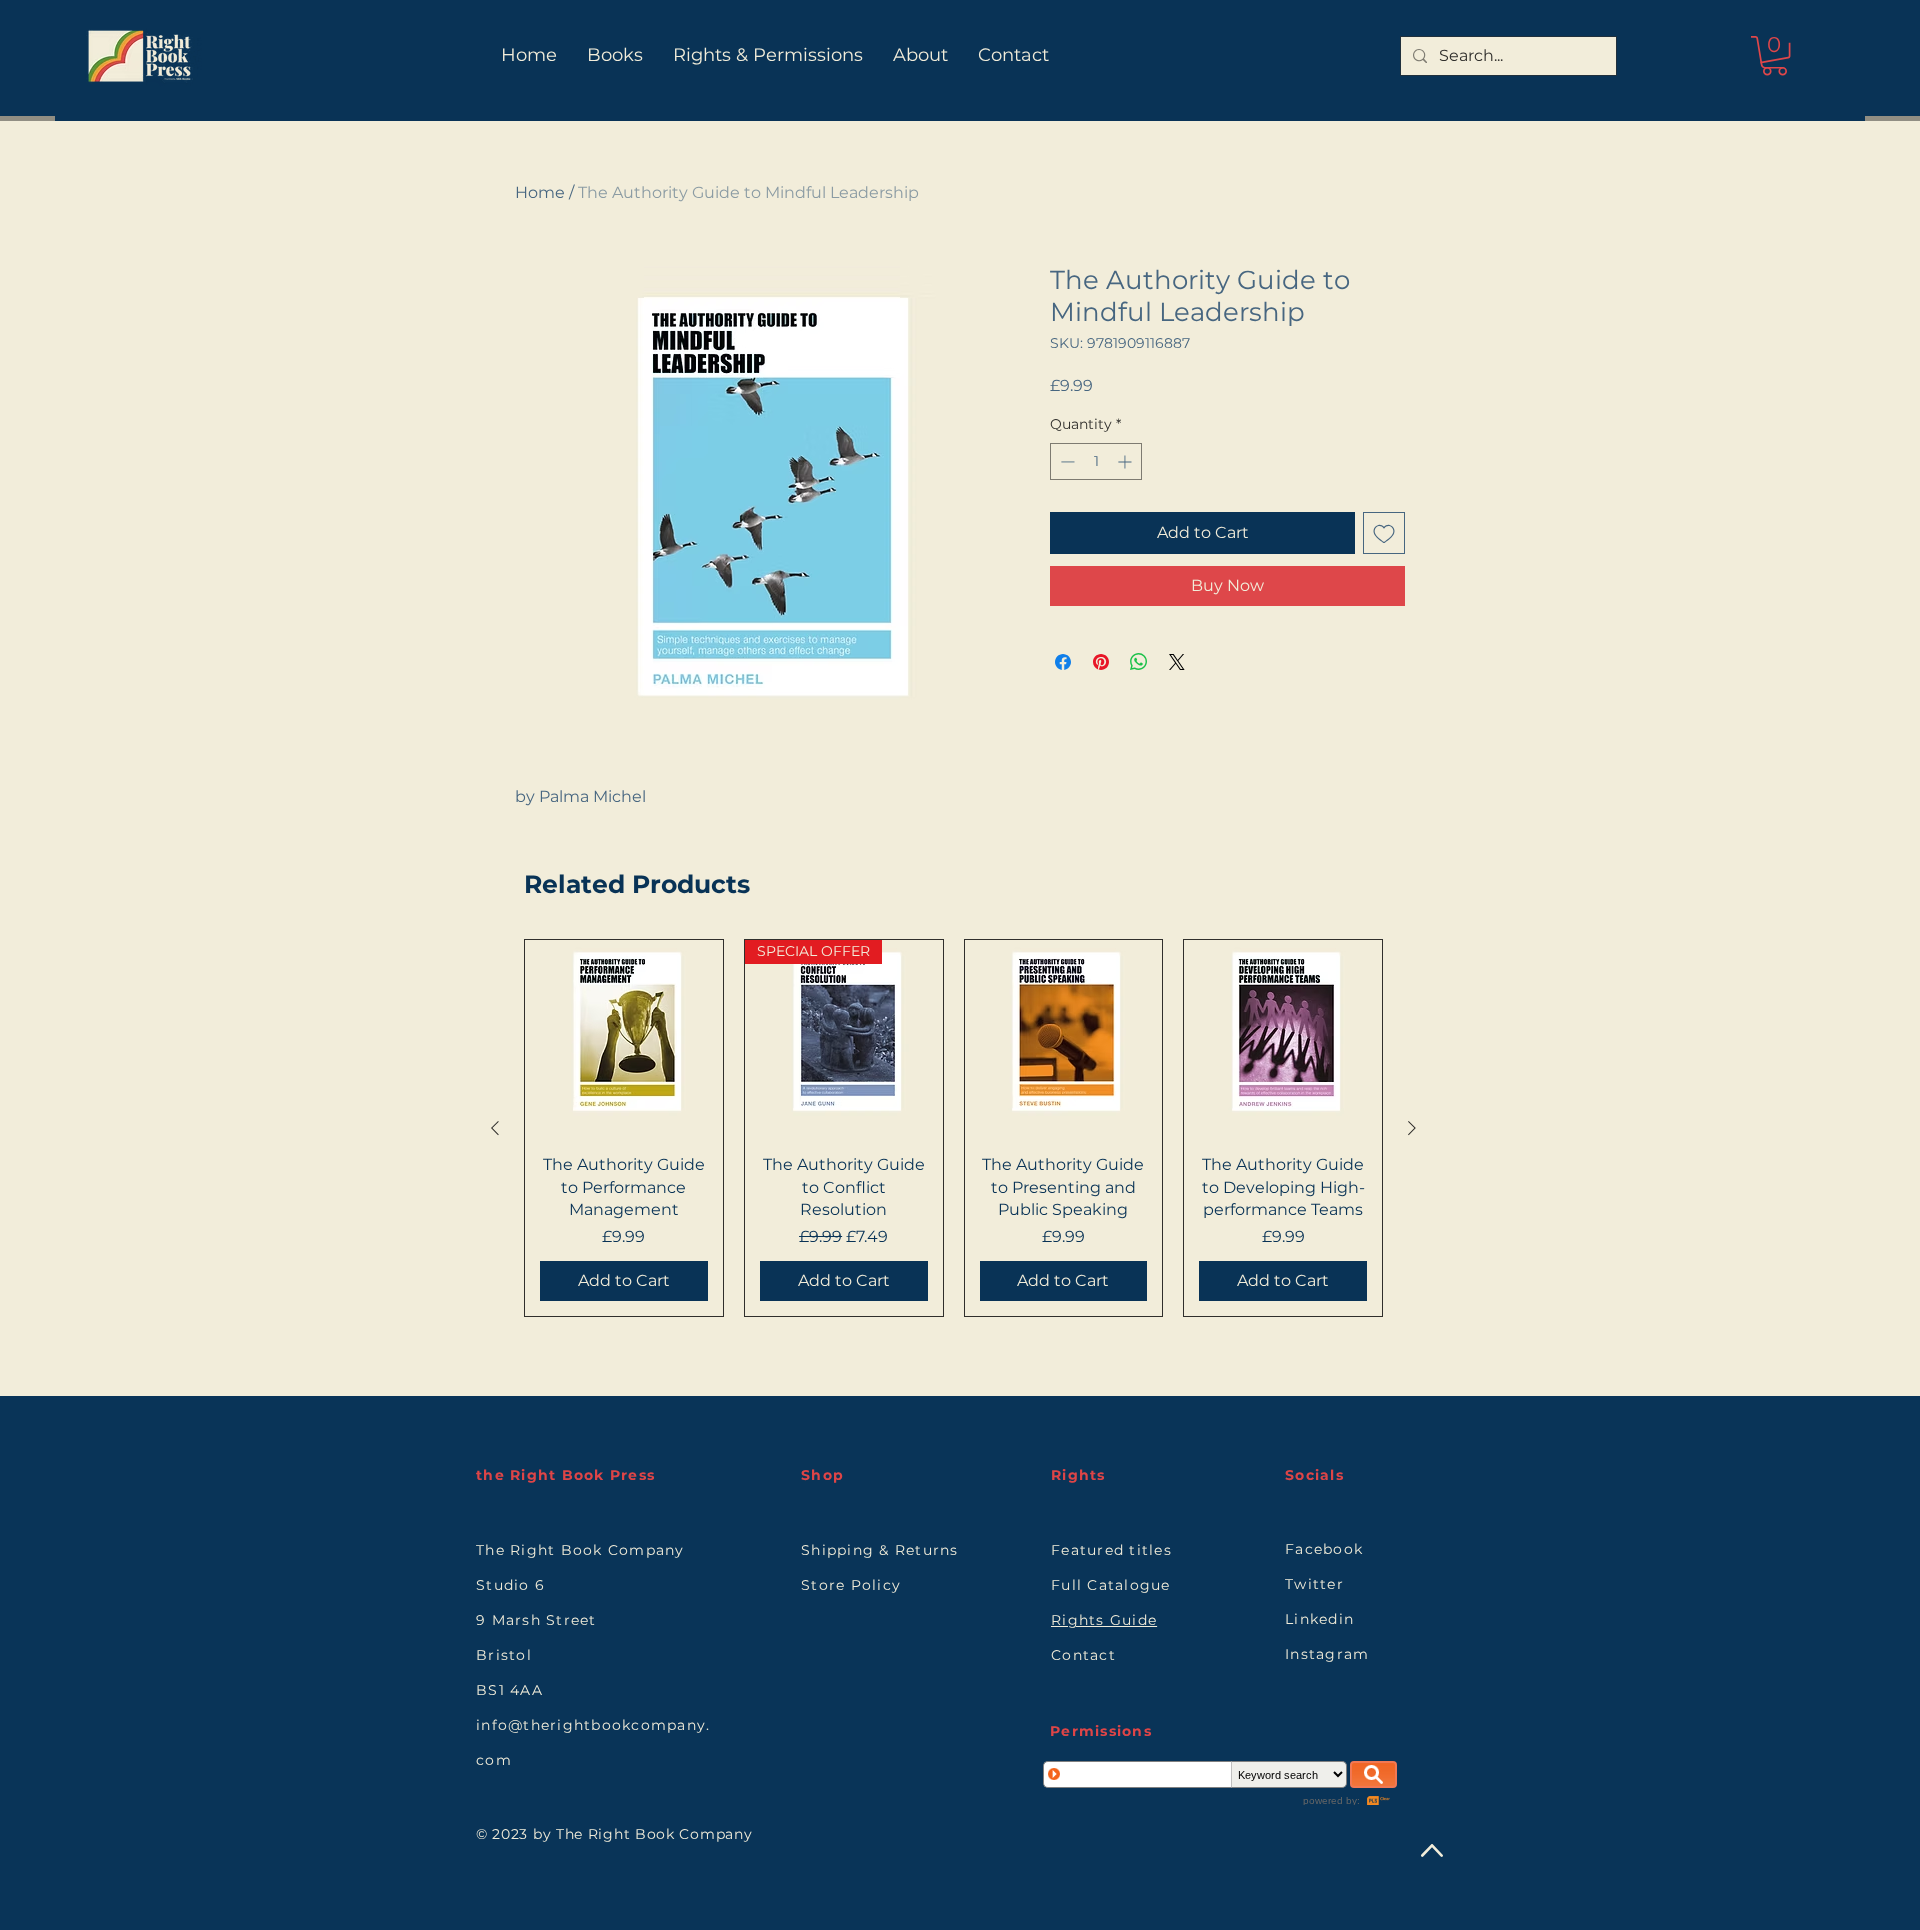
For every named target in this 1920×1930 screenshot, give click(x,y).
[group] (953, 1128)
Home (540, 192)
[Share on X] (1177, 662)
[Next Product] (1412, 1128)
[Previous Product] (495, 1128)
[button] (1774, 55)
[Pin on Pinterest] (1101, 662)
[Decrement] (1065, 461)
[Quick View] (624, 1039)
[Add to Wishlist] (1384, 533)
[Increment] (1126, 461)
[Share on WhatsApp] (1139, 662)
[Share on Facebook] (1063, 662)
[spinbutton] (1096, 461)
